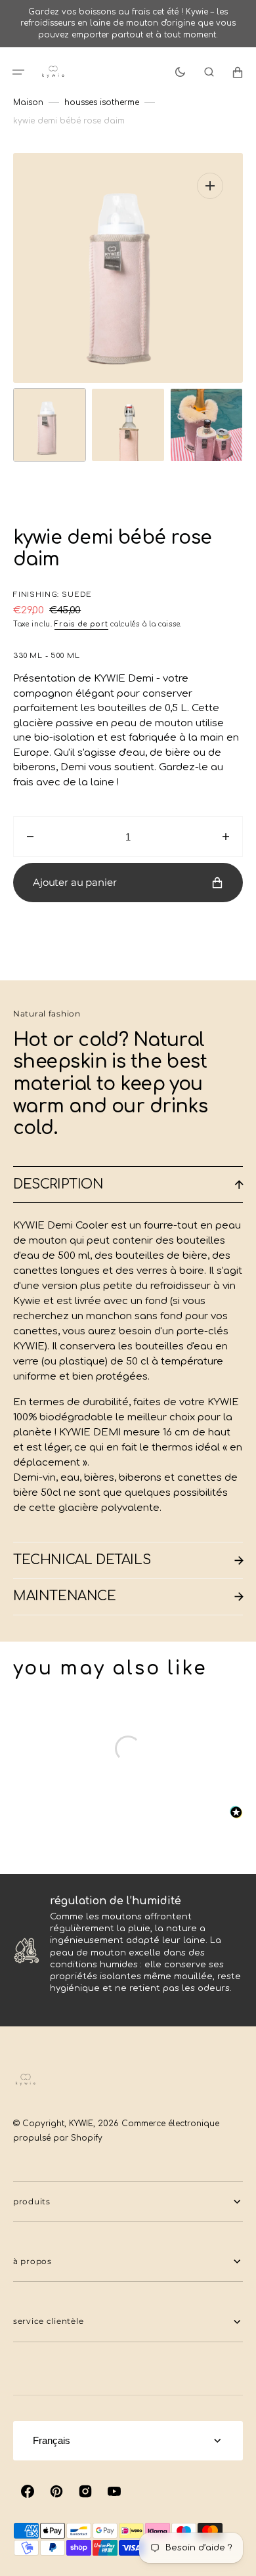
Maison (28, 102)
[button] (18, 72)
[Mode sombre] (180, 72)
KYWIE (81, 2124)
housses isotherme (102, 102)
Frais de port (81, 624)
